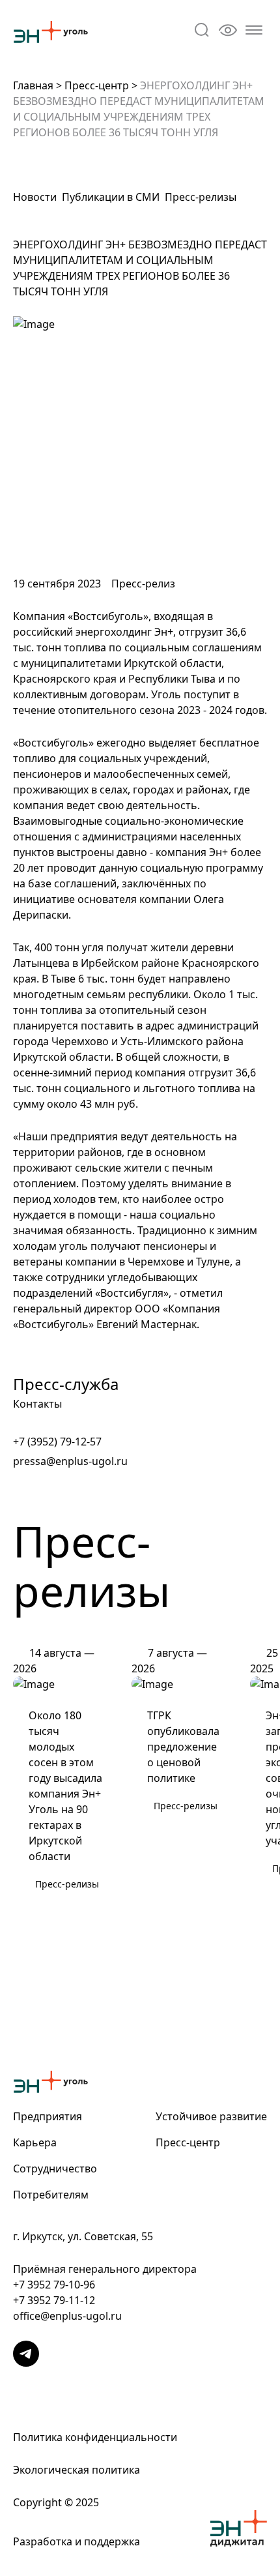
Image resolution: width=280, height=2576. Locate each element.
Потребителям (51, 2195)
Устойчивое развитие (211, 2116)
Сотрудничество (55, 2169)
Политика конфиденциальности (95, 2437)
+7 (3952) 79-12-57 (57, 1442)
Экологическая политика (77, 2470)
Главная (33, 85)
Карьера (35, 2142)
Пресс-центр (97, 85)
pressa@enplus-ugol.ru (70, 1461)
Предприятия (48, 2116)
